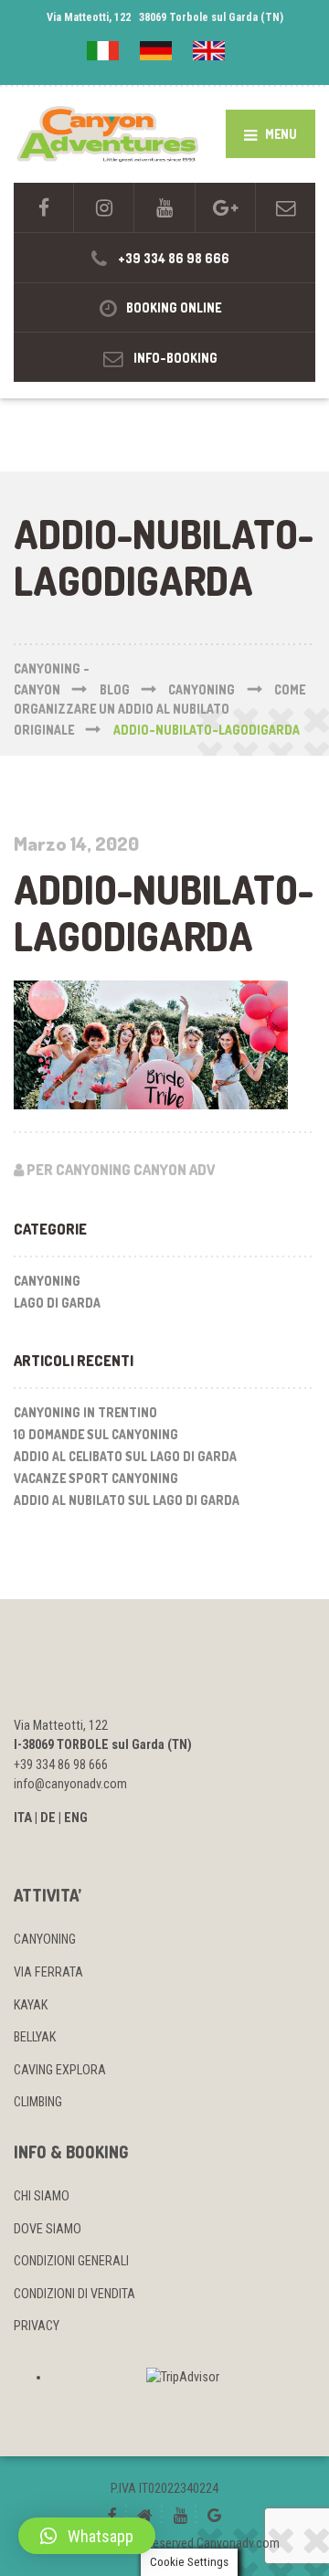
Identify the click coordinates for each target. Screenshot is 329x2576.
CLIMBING (38, 2102)
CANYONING (45, 1939)
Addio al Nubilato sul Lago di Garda (127, 1500)
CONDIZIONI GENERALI (71, 2261)
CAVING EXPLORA (60, 2070)
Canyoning (47, 1281)
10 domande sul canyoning (96, 1434)
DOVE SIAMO (48, 2229)
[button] (87, 2536)
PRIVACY (37, 2326)
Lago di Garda (57, 1303)
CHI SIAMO (42, 2196)
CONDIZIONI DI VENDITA (74, 2294)
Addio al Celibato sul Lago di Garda (125, 1456)
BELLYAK (35, 2037)
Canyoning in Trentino (85, 1412)
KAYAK (31, 2005)
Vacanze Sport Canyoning (96, 1478)
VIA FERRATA (48, 1972)
